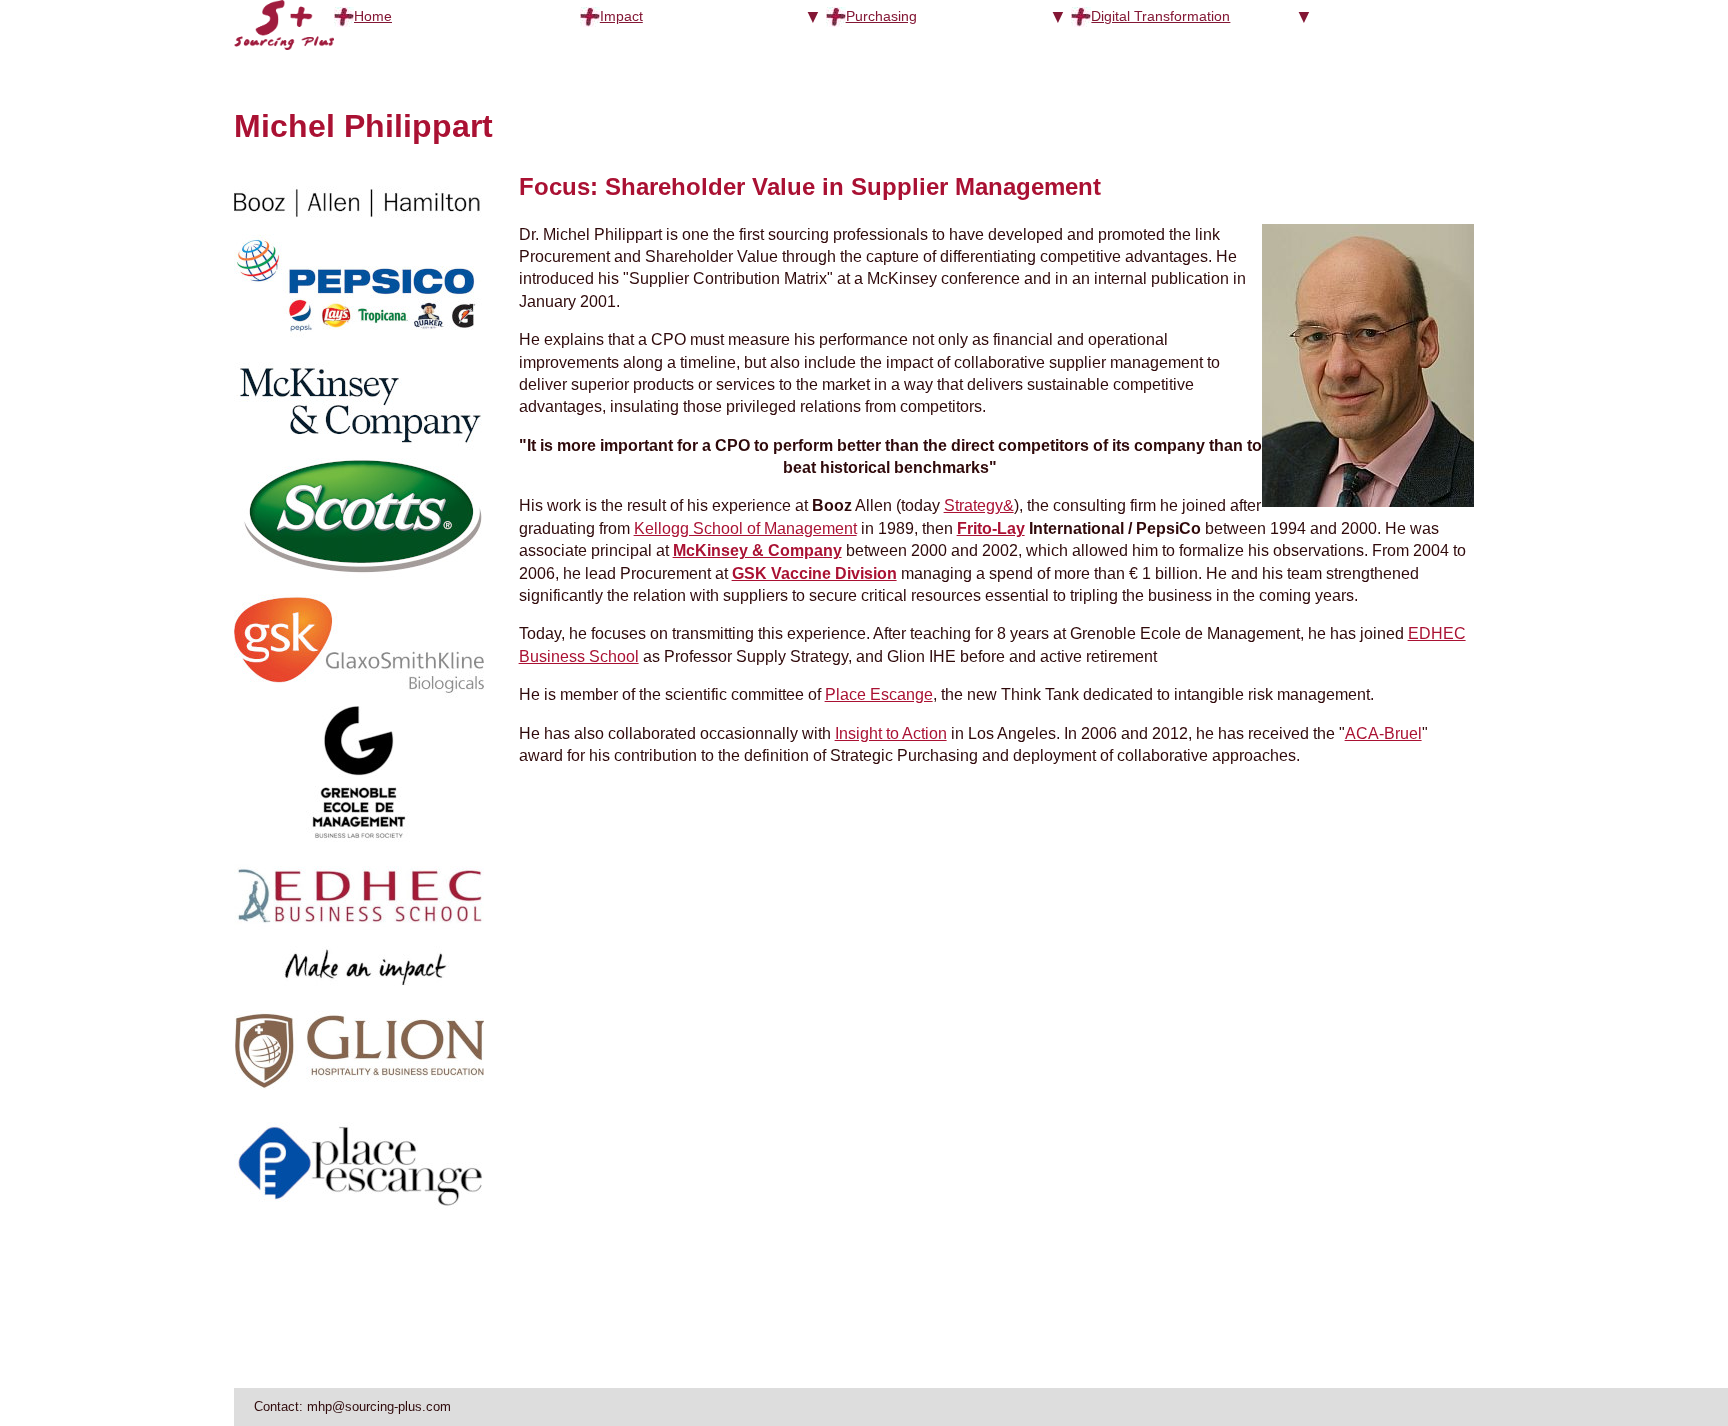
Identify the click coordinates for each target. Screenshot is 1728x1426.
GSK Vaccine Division (814, 573)
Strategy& (979, 505)
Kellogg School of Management (745, 528)
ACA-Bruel (1383, 733)
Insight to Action (891, 733)
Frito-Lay (991, 528)
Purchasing (881, 16)
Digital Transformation (1160, 16)
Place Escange (879, 694)
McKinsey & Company (757, 550)
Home (373, 16)
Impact (621, 16)
